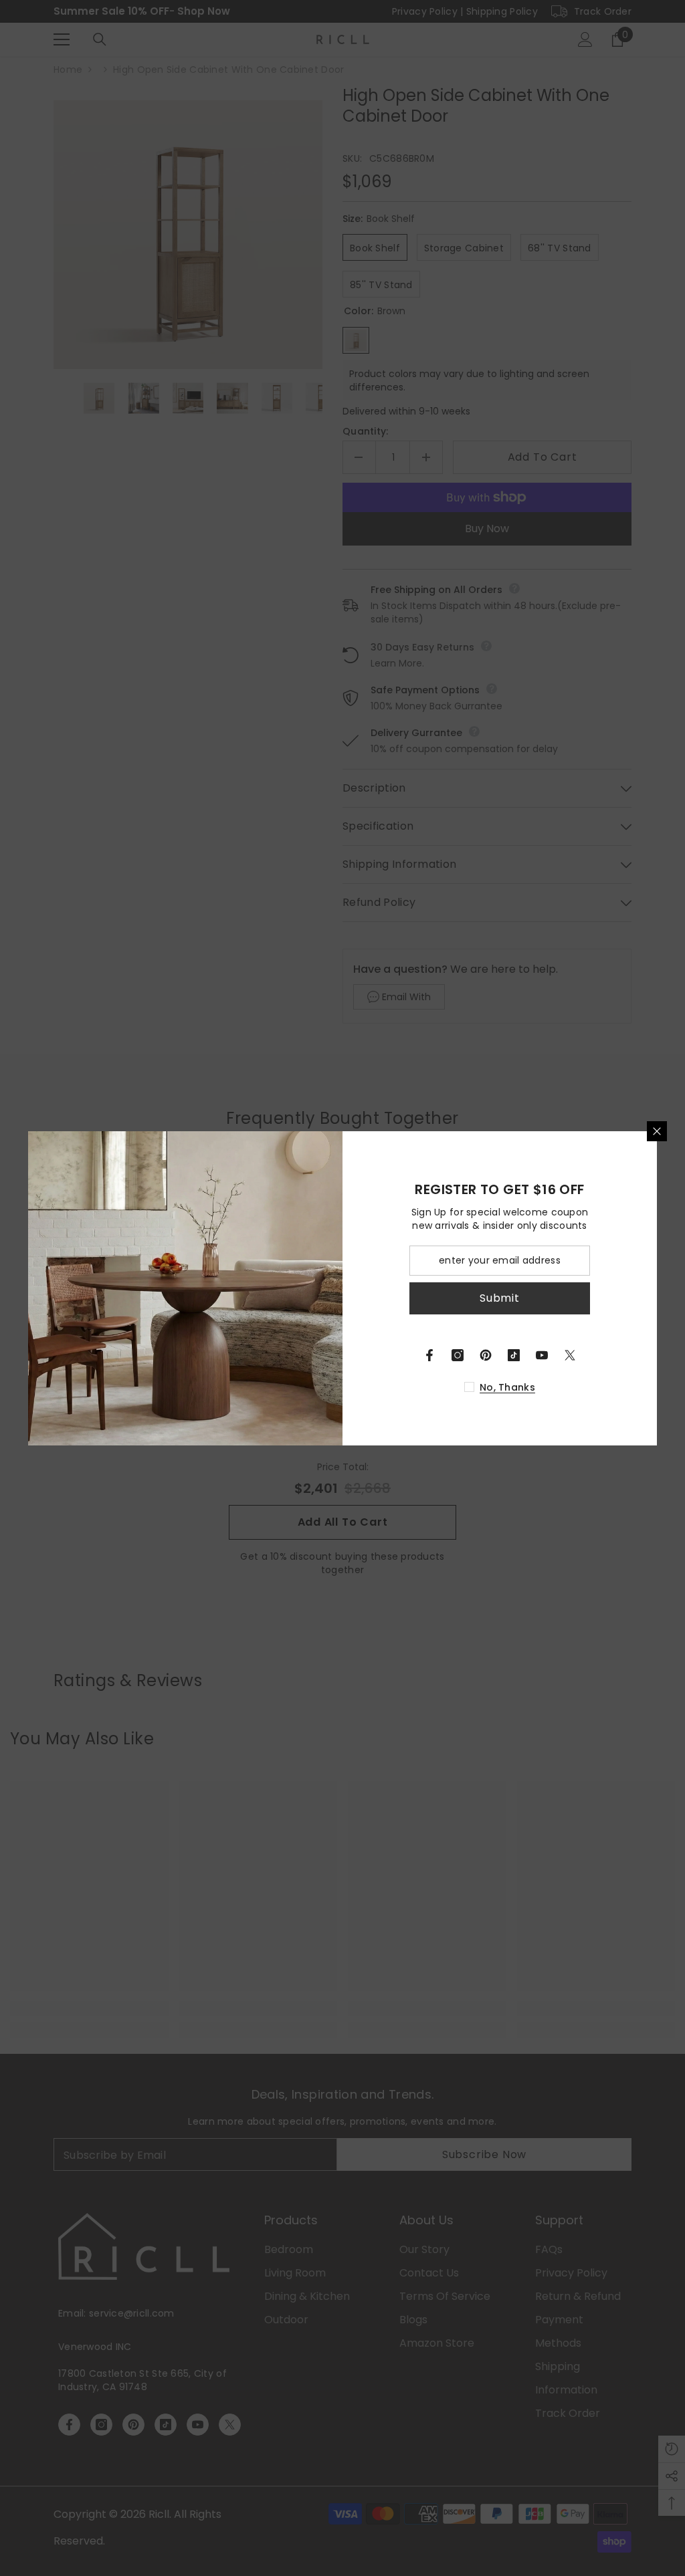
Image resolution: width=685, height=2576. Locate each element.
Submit (500, 1298)
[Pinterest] (486, 1355)
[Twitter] (570, 1355)
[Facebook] (429, 1355)
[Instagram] (458, 1355)
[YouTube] (542, 1355)
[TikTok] (514, 1355)
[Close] (657, 1131)
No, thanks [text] (507, 1387)
